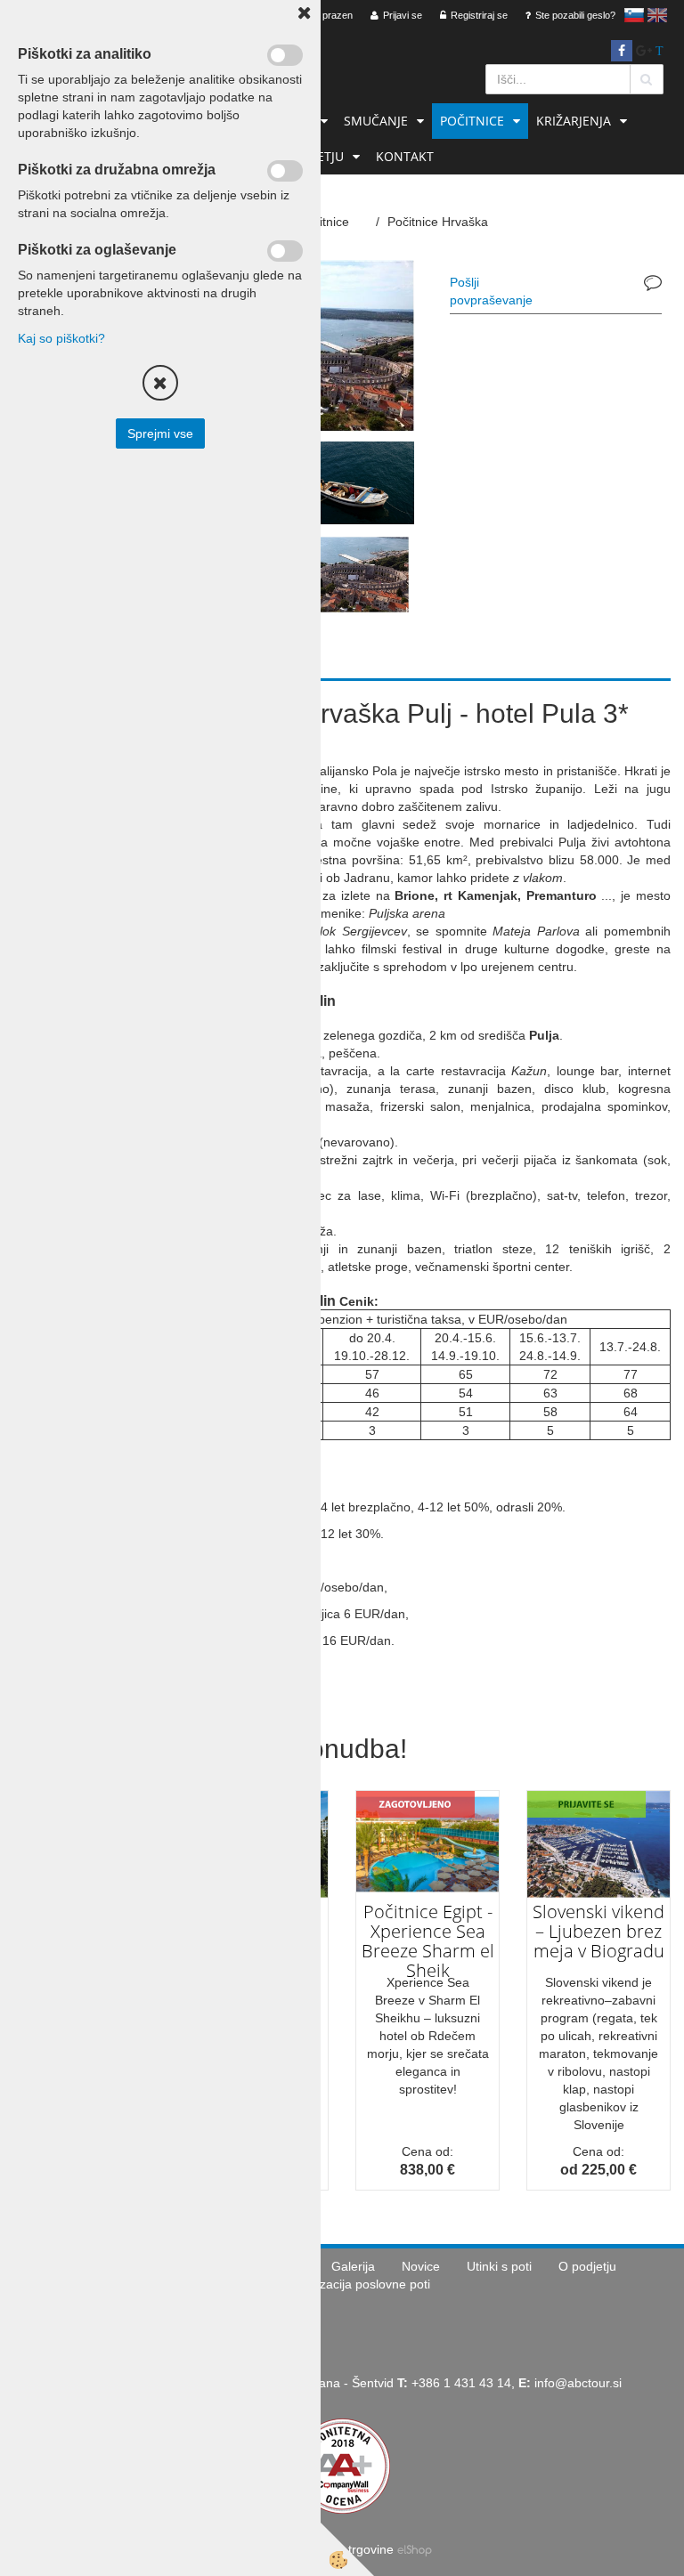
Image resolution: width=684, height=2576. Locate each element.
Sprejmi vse (160, 433)
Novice (421, 2266)
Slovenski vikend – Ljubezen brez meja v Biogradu (598, 1931)
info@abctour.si (578, 2383)
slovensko (634, 15)
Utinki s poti (499, 2266)
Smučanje (376, 121)
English (657, 15)
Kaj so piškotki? (61, 338)
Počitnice (472, 121)
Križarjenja (574, 121)
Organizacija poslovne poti (356, 2284)
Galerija (353, 2266)
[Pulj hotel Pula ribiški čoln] (359, 482)
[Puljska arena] (359, 573)
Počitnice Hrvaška (438, 222)
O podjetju (587, 2266)
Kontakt (405, 156)
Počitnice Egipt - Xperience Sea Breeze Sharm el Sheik (428, 1941)
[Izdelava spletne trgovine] (415, 2549)
